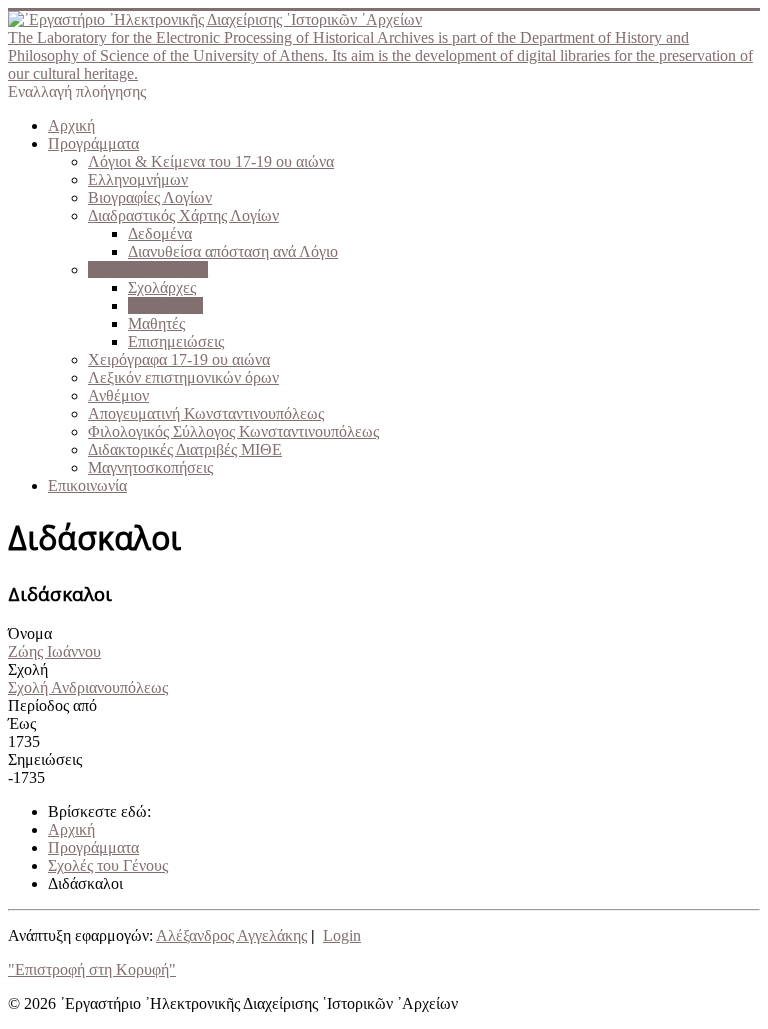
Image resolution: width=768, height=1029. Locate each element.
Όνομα (30, 633)
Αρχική (71, 125)
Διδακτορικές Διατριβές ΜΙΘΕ (185, 449)
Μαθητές (156, 323)
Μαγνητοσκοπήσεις (150, 467)
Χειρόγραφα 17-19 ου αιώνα (179, 359)
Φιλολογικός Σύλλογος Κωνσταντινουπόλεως (233, 431)
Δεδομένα (160, 233)
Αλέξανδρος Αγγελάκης (231, 935)
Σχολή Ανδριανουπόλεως (88, 687)
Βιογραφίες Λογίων (150, 197)
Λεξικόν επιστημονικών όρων (183, 377)
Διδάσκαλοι (165, 305)
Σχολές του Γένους (148, 269)
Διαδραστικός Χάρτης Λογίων (183, 215)
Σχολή (28, 669)
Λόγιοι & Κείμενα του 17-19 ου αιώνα (211, 161)
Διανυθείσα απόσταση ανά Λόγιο (233, 251)
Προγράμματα (93, 143)
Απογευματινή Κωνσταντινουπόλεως (206, 413)
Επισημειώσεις (176, 341)
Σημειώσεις (45, 759)
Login (342, 935)
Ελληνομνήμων (138, 179)
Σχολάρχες (162, 287)
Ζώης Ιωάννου (54, 651)
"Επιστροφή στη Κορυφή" (92, 969)
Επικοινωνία (87, 485)
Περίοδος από (52, 705)
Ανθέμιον (118, 395)
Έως (22, 723)
